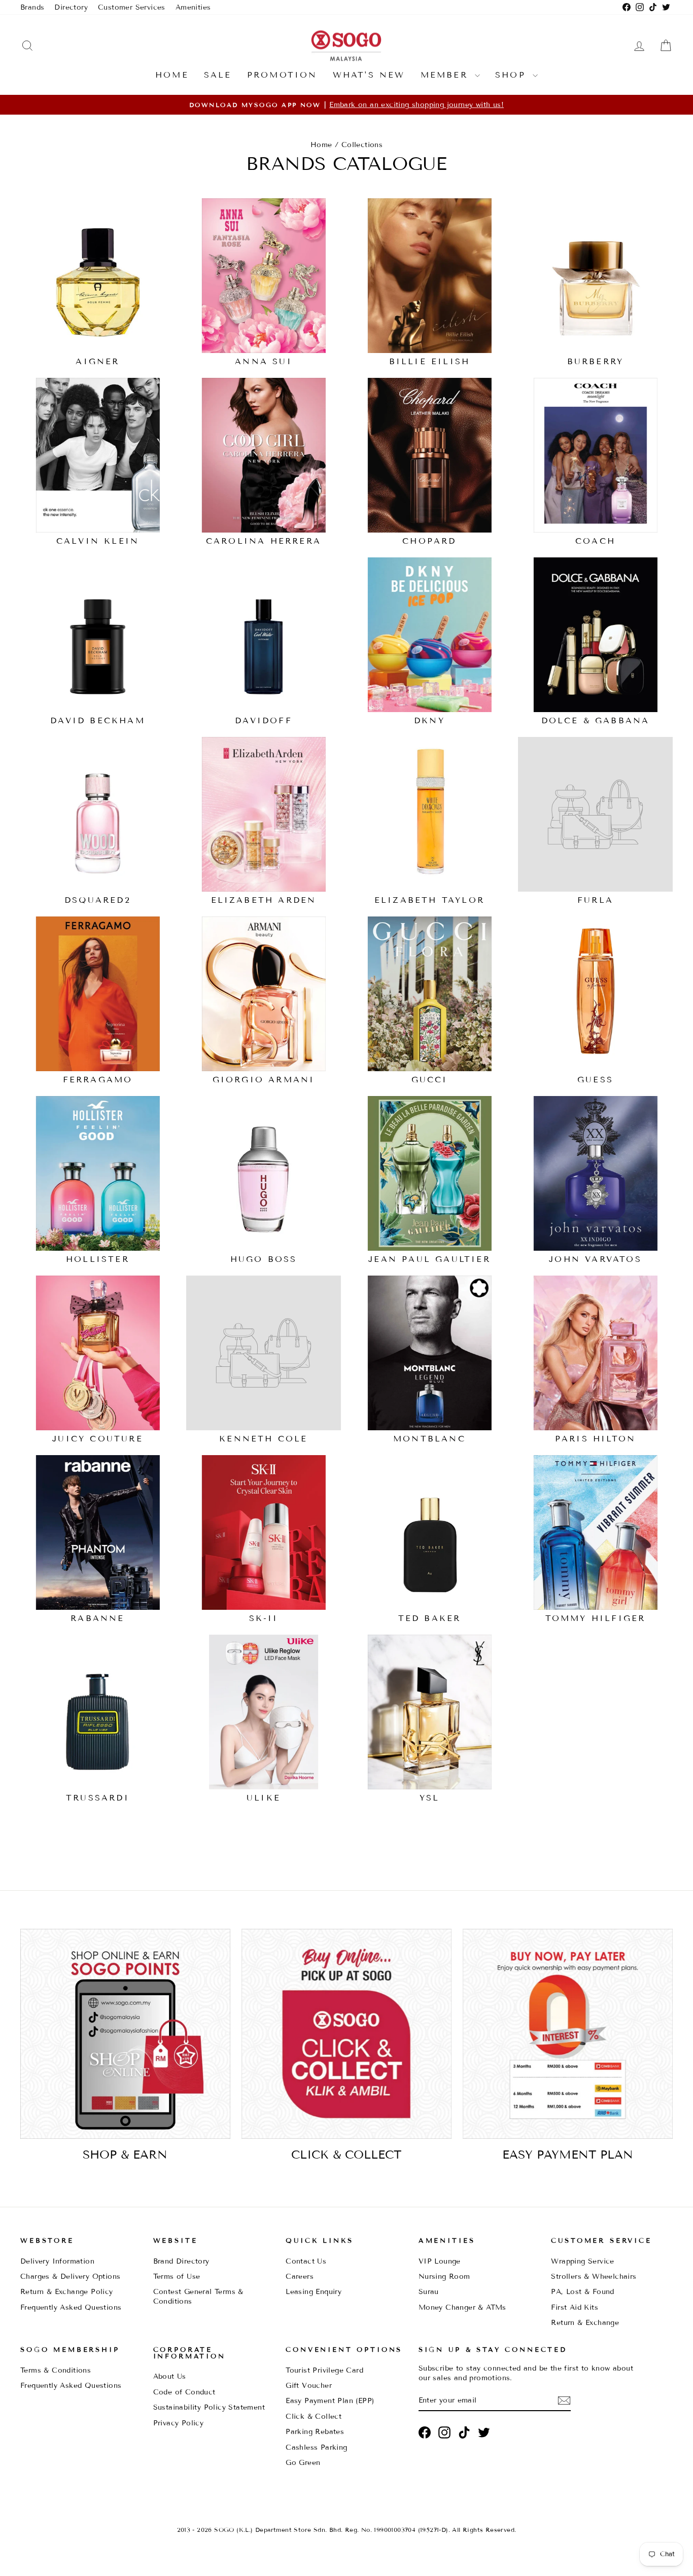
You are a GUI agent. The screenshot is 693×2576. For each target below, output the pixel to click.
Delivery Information (57, 2261)
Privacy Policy (179, 2423)
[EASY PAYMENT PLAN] (568, 2034)
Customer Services (132, 7)
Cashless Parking (316, 2447)
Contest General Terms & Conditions (198, 2297)
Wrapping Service (582, 2261)
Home (172, 75)
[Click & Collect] (346, 2034)
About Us (170, 2376)
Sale (218, 75)
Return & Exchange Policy (67, 2292)
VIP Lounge (440, 2261)
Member (446, 75)
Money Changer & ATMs (462, 2307)
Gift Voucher (309, 2386)
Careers (300, 2277)
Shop (513, 75)
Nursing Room (444, 2277)
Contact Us (306, 2261)
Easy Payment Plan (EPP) (330, 2401)
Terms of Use (177, 2277)
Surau (429, 2292)
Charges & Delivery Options (70, 2277)
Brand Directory (181, 2261)
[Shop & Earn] (125, 2034)
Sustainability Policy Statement (209, 2407)
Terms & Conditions (56, 2370)
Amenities (193, 7)
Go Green (303, 2463)
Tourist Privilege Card (324, 2370)
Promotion (282, 75)
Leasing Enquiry (314, 2292)
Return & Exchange (585, 2323)
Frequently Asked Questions (71, 2307)
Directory (71, 7)
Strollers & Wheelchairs (594, 2277)
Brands (32, 7)
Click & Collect (314, 2416)
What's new (369, 75)
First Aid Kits (575, 2307)
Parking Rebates (315, 2432)
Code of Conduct (184, 2392)
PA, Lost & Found (582, 2292)
